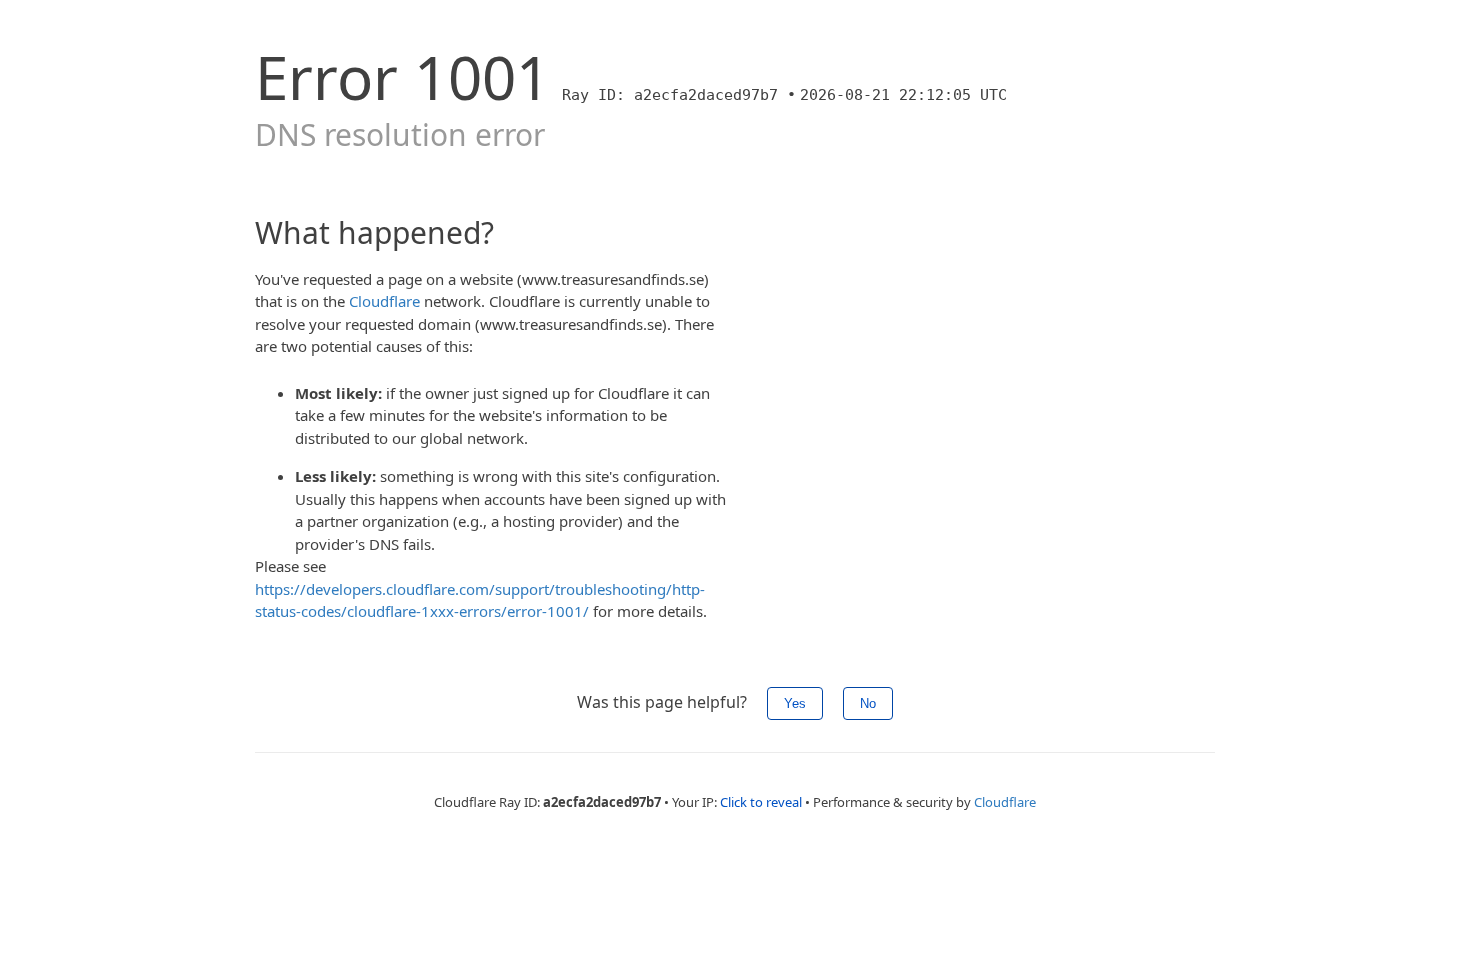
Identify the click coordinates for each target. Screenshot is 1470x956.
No (868, 703)
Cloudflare (384, 301)
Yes (795, 703)
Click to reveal (761, 802)
